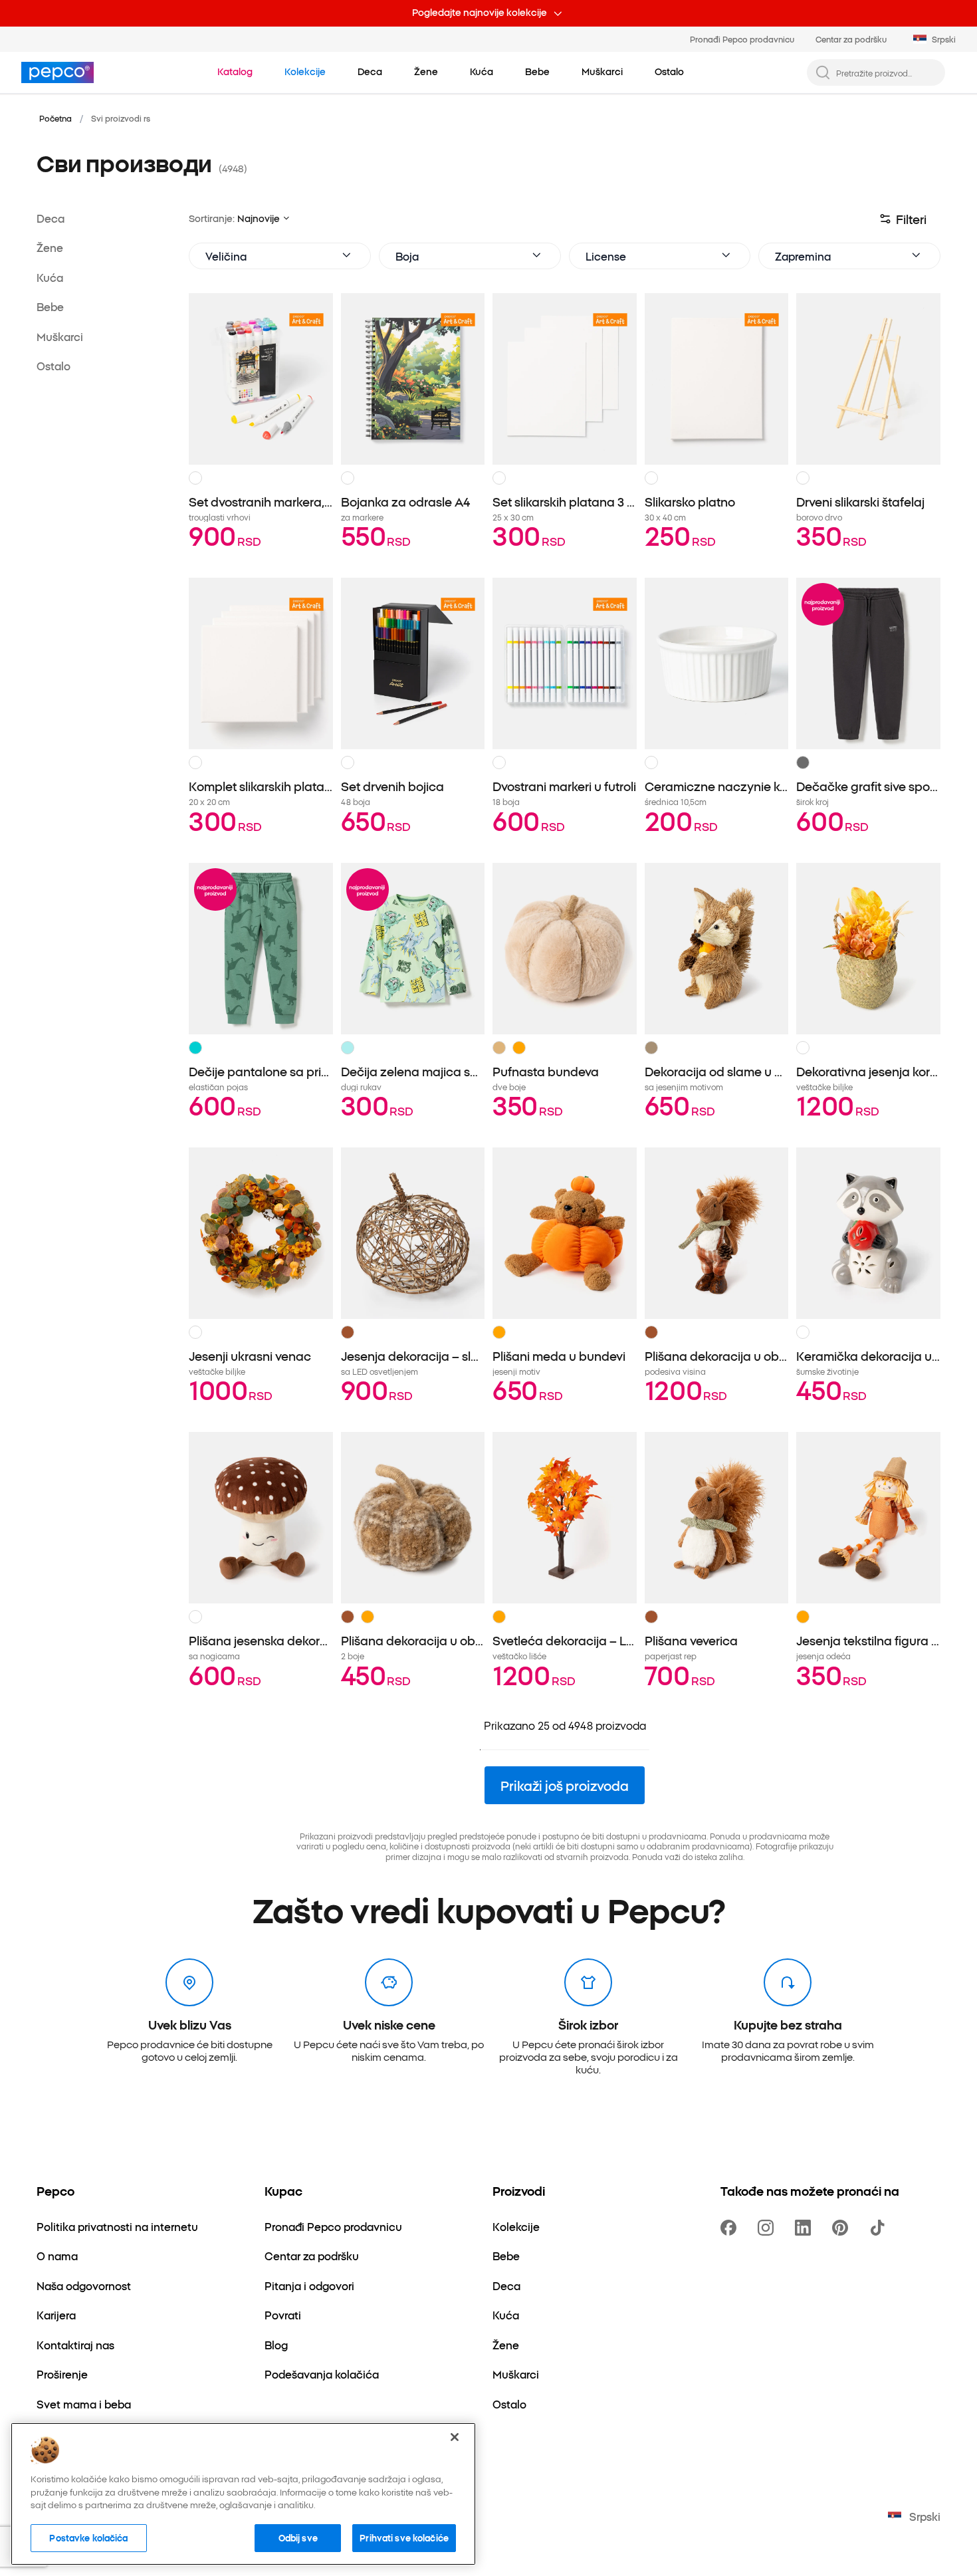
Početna (55, 118)
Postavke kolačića (88, 2537)
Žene (50, 247)
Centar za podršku (851, 39)
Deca (51, 218)
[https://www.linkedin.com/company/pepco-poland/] (806, 2228)
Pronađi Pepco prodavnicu (742, 39)
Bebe (50, 306)
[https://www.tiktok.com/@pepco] (880, 2228)
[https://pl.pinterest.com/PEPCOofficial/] (843, 2228)
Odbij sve (298, 2537)
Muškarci (60, 336)
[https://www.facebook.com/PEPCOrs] (731, 2228)
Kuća (50, 277)
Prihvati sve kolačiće (404, 2537)
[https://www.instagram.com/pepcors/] (768, 2228)
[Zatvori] (455, 2437)
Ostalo (54, 366)
